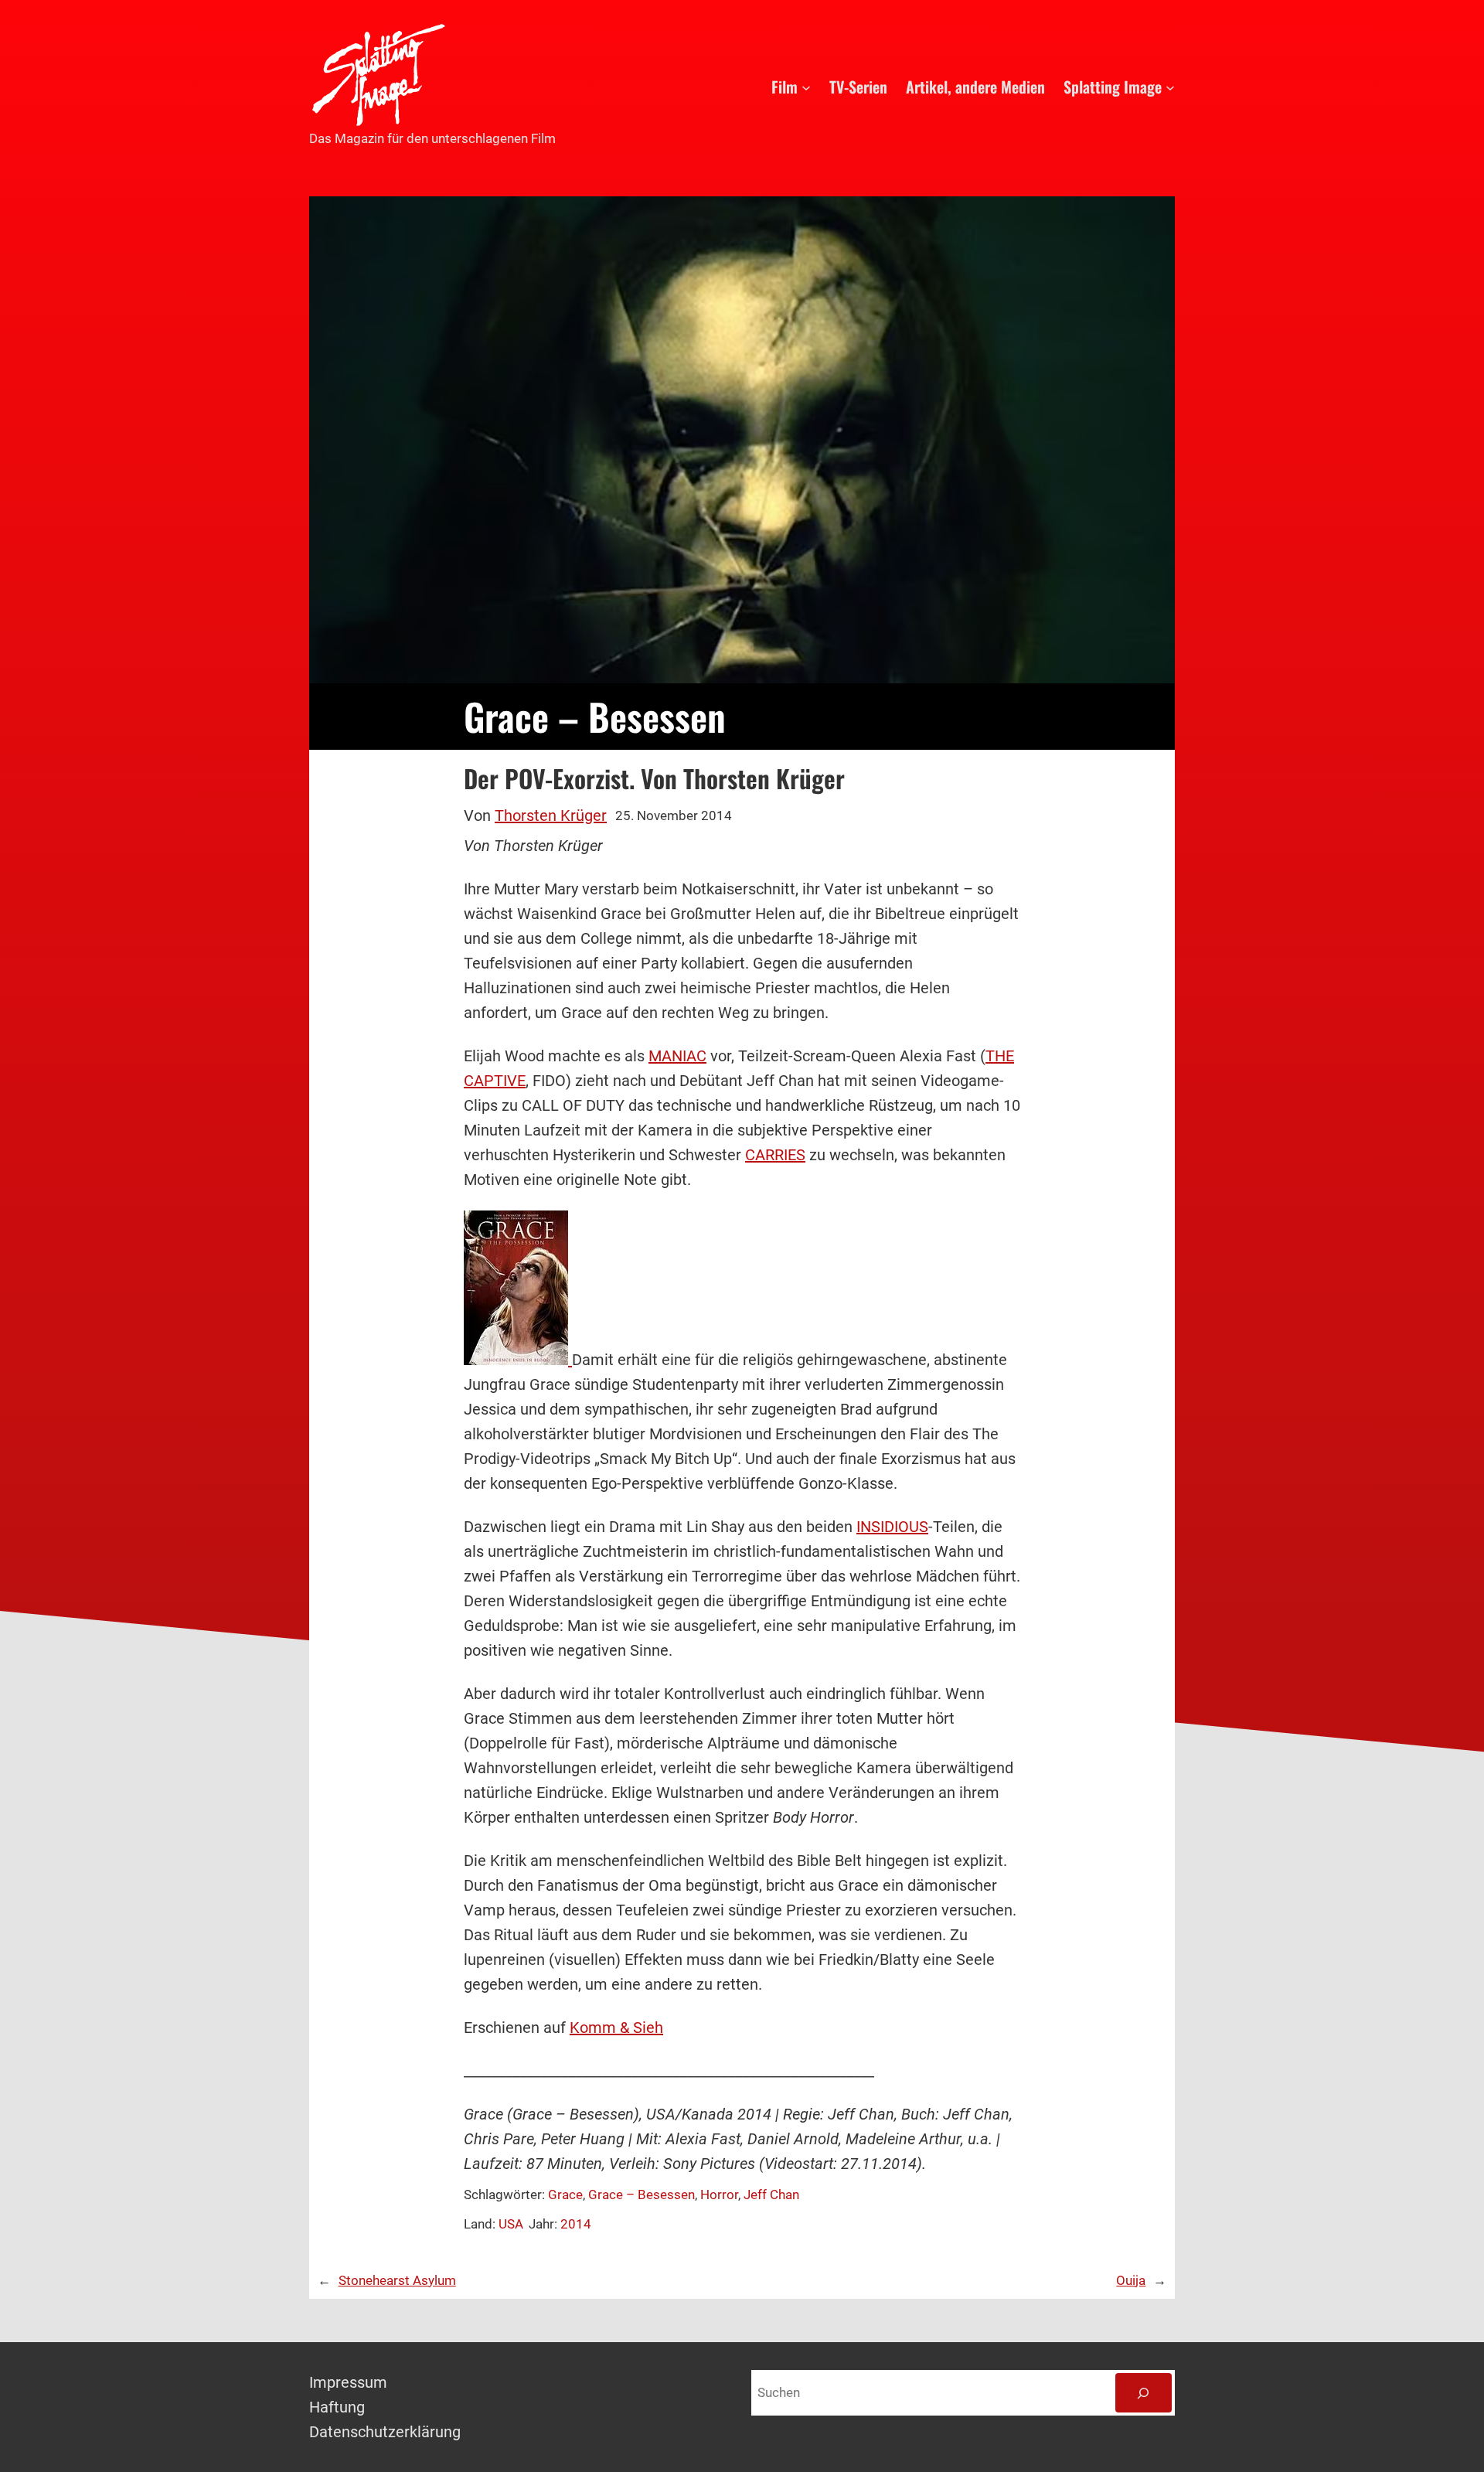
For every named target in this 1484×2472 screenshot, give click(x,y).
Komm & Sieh (616, 2028)
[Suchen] (1144, 2393)
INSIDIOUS (892, 1527)
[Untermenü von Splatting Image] (1170, 87)
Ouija (1131, 2280)
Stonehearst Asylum (397, 2280)
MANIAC (677, 1056)
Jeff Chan (771, 2194)
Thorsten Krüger (551, 815)
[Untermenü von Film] (806, 87)
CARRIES (775, 1155)
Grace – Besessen (642, 2194)
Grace (565, 2194)
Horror (719, 2194)
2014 (576, 2224)
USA (511, 2224)
